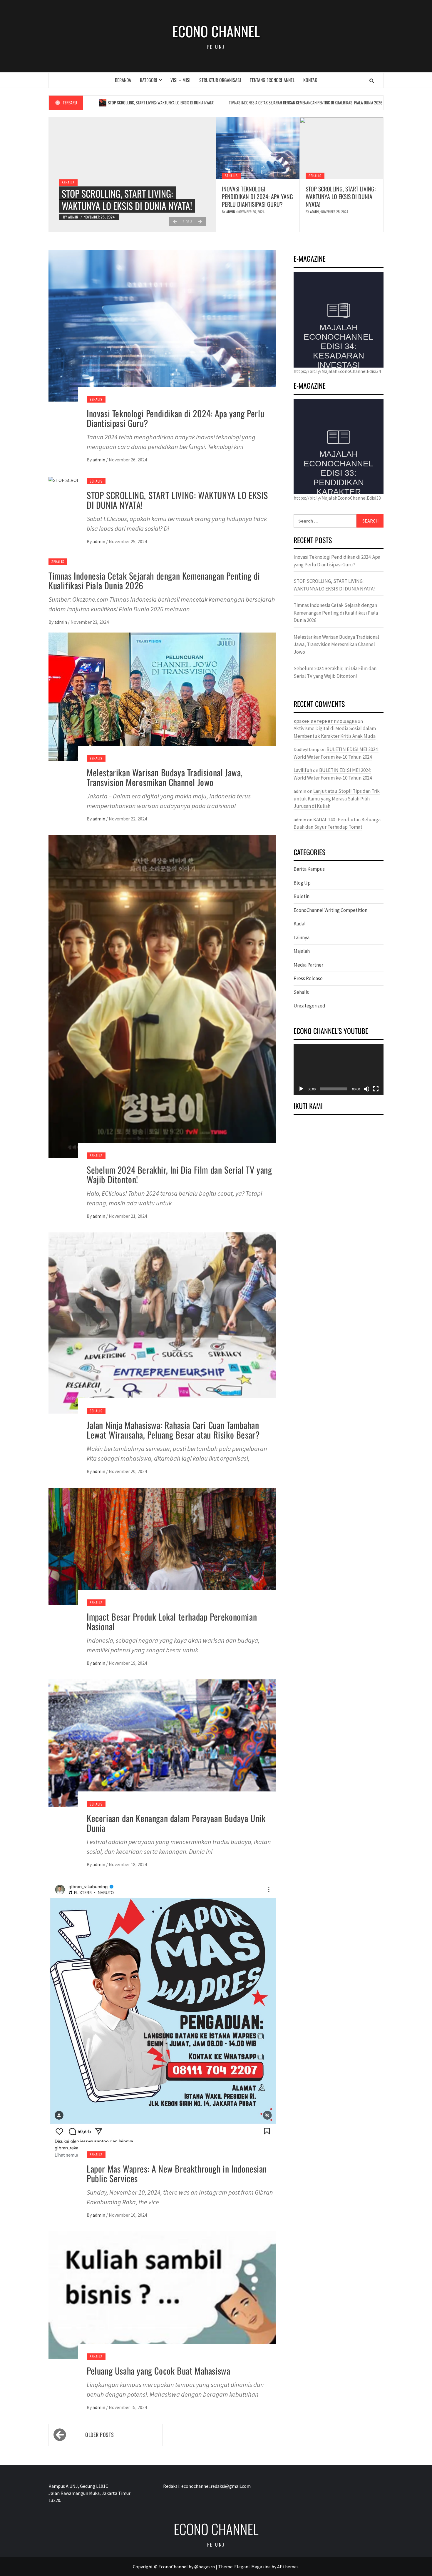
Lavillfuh (303, 770)
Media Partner (308, 965)
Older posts (99, 2435)
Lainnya (302, 937)
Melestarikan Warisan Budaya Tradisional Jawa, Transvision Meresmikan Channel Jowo (165, 777)
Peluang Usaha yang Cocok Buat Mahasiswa (158, 2371)
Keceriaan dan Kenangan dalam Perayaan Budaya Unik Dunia (176, 1823)
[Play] (301, 1089)
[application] (339, 1070)
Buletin (302, 896)
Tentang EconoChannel (272, 80)
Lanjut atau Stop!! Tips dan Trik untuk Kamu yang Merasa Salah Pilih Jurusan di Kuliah (337, 799)
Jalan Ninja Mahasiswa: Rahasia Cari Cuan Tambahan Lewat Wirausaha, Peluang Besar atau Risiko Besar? (173, 1430)
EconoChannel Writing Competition (330, 910)
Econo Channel (216, 31)
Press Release (308, 978)
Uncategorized (309, 1006)
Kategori (149, 80)
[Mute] (366, 1089)
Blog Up (302, 883)
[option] (132, 175)
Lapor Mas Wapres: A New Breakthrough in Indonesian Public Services (177, 2173)
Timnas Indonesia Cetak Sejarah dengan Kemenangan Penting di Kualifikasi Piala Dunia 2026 (217, 102)
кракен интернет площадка (325, 721)
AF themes (288, 2567)
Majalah (302, 951)
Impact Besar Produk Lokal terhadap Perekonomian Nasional (172, 1621)
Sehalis (68, 170)
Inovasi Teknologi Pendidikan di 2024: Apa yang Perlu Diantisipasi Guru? (257, 196)
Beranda (123, 80)
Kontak (310, 80)
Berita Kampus (309, 869)
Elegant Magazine (252, 2567)
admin (74, 217)
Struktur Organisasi (220, 80)
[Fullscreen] (376, 1089)
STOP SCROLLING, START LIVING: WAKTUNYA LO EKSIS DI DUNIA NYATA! (341, 196)
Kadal (300, 924)
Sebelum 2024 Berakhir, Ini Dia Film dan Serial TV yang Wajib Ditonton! (179, 1174)
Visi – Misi (180, 80)
